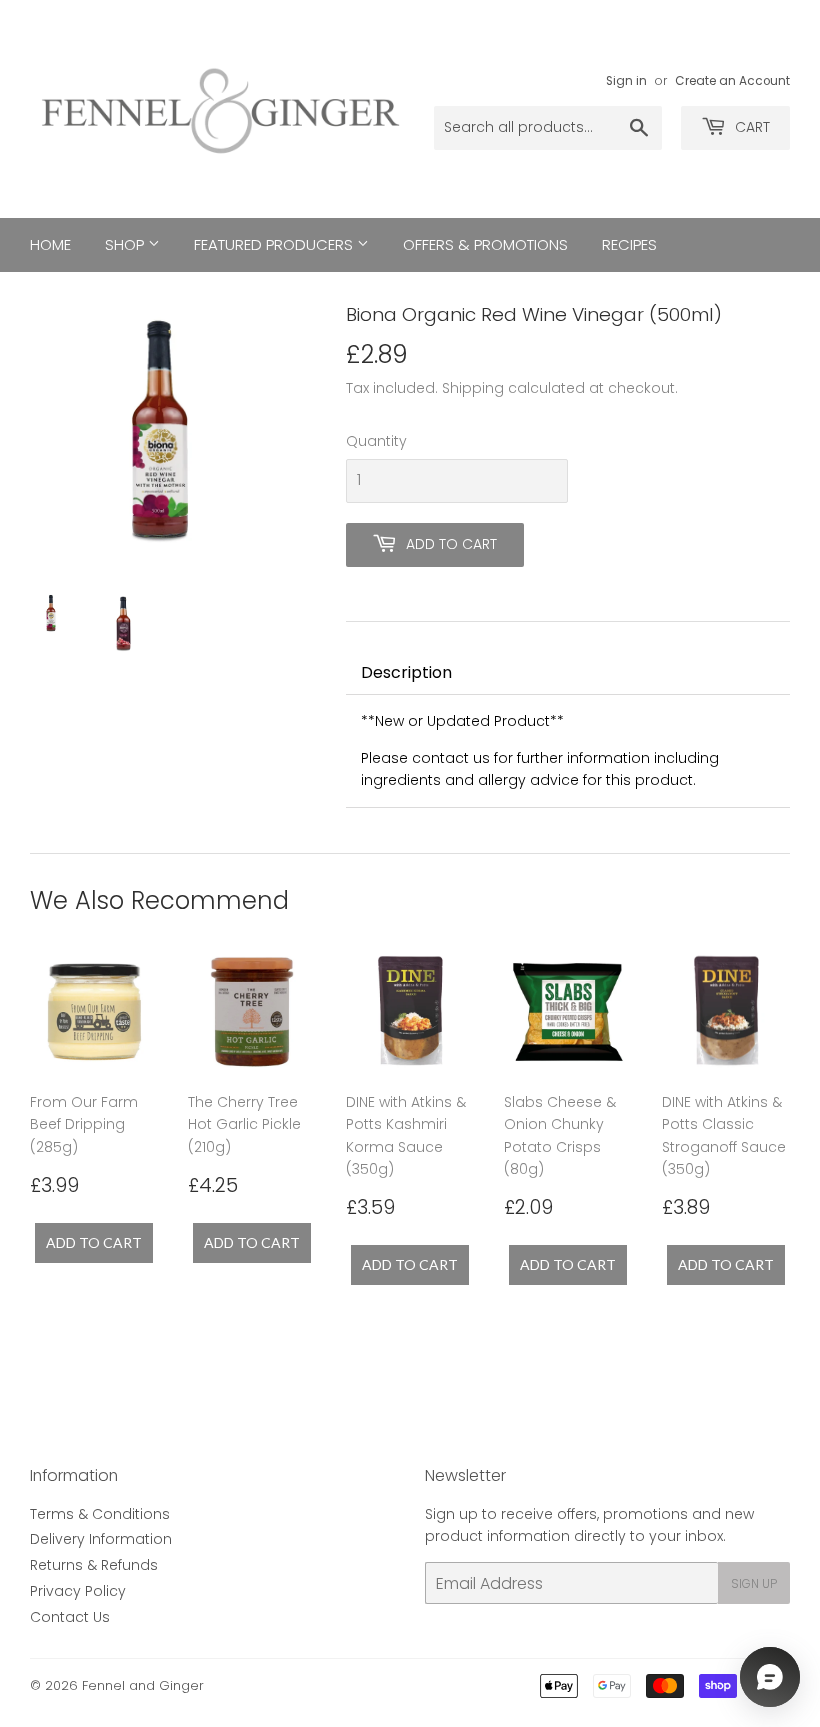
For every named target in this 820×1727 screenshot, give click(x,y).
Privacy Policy (78, 1591)
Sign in (626, 81)
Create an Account (732, 81)
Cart (750, 127)
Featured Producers (275, 244)
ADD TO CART (94, 1242)
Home (50, 244)
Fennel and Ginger (143, 1685)
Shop (126, 244)
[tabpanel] (568, 751)
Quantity (376, 441)
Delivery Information (101, 1539)
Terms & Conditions (100, 1514)
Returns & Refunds (94, 1565)
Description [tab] (406, 672)
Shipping (473, 388)
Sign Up (754, 1583)
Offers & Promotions (485, 244)
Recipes (629, 244)
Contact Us (70, 1617)
